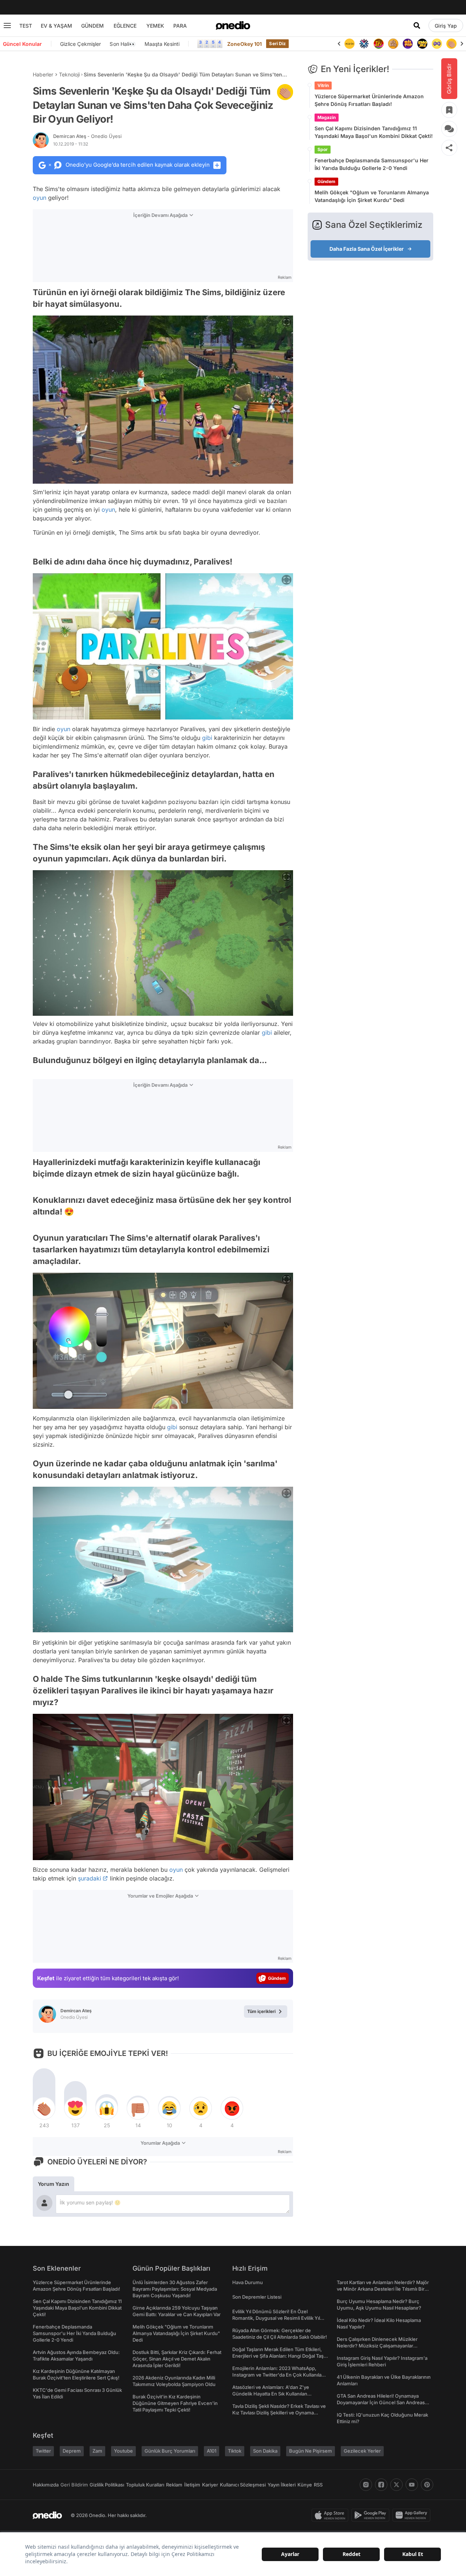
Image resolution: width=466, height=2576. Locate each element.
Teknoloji (69, 74)
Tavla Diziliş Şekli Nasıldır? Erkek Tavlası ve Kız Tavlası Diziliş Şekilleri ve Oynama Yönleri (279, 2413)
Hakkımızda (46, 2485)
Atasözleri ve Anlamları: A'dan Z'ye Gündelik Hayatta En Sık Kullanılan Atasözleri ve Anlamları (271, 2394)
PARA (180, 26)
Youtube (123, 2451)
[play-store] (372, 2515)
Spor (323, 149)
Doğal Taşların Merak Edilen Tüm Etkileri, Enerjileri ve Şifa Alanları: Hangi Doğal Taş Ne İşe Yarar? (278, 2356)
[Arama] (417, 25)
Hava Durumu (248, 2282)
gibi (207, 738)
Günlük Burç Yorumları (170, 2451)
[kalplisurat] (451, 44)
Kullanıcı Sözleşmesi (243, 2485)
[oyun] (422, 44)
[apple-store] (331, 2515)
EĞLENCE (125, 26)
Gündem (326, 181)
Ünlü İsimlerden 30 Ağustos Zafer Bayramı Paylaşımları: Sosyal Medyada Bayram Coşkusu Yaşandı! (175, 2289)
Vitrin (323, 85)
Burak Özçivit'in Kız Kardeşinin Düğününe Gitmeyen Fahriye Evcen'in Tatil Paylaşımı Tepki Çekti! (175, 2403)
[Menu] (7, 25)
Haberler (43, 74)
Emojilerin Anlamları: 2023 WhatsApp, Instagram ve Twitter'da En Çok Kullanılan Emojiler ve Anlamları (278, 2375)
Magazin (327, 117)
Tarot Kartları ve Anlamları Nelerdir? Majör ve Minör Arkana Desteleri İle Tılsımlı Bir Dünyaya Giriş (383, 2289)
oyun (40, 198)
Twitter (43, 2451)
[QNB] (349, 44)
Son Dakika (265, 2451)
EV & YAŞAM (56, 26)
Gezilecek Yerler (362, 2451)
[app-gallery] (413, 2515)
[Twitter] (396, 2485)
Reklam (174, 2485)
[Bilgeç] (379, 44)
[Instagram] (366, 2485)
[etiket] (285, 92)
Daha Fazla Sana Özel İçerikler (367, 249)
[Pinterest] (427, 2485)
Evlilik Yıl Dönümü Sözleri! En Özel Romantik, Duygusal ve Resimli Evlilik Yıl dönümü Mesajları (276, 2318)
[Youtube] (412, 2485)
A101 (212, 2451)
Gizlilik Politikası (107, 2485)
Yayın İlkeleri (282, 2485)
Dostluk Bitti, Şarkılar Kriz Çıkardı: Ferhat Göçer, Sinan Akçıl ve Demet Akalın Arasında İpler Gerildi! (177, 2359)
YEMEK (155, 26)
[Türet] (364, 44)
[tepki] (44, 2108)
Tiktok (235, 2451)
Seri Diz (277, 43)
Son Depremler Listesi (257, 2297)
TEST (26, 26)
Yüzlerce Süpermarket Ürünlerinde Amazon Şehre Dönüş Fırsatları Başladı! (369, 100)
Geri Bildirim (74, 2485)
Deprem (72, 2451)
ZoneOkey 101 (244, 44)
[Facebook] (381, 2485)
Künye (305, 2485)
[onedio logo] (233, 25)
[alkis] (437, 44)
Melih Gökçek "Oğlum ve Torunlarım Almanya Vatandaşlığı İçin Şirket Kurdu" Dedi (372, 196)
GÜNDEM (92, 26)
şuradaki (90, 1878)
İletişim (192, 2485)
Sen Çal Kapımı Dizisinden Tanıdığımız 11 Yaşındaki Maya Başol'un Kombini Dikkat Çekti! (374, 132)
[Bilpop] (393, 44)
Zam (97, 2451)
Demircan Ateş (87, 136)
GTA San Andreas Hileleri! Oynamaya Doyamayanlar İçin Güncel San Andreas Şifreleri (381, 2402)
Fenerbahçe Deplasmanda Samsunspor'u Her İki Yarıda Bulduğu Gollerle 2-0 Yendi (372, 164)
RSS (318, 2485)
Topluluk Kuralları (145, 2485)
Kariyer (210, 2485)
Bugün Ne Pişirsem (311, 2451)
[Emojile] (408, 44)
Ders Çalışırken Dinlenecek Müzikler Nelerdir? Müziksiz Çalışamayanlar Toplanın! (377, 2346)
